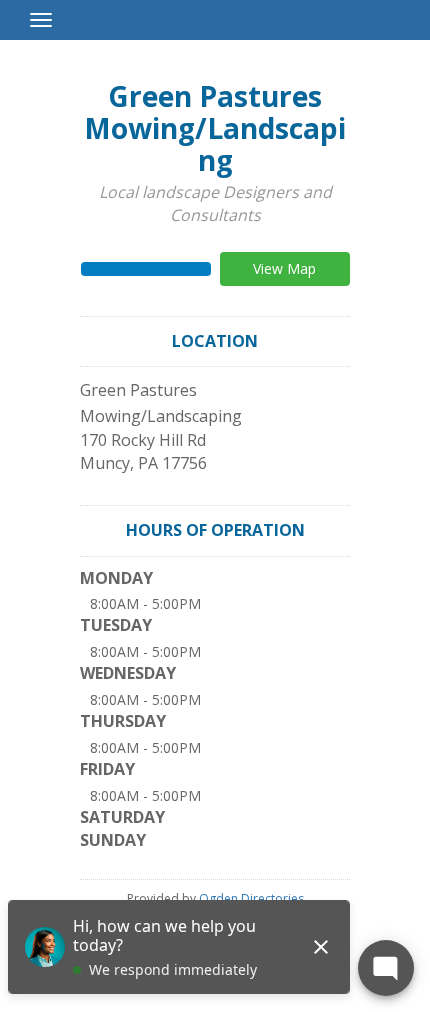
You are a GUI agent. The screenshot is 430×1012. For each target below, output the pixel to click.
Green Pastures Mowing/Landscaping (215, 128)
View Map (284, 268)
